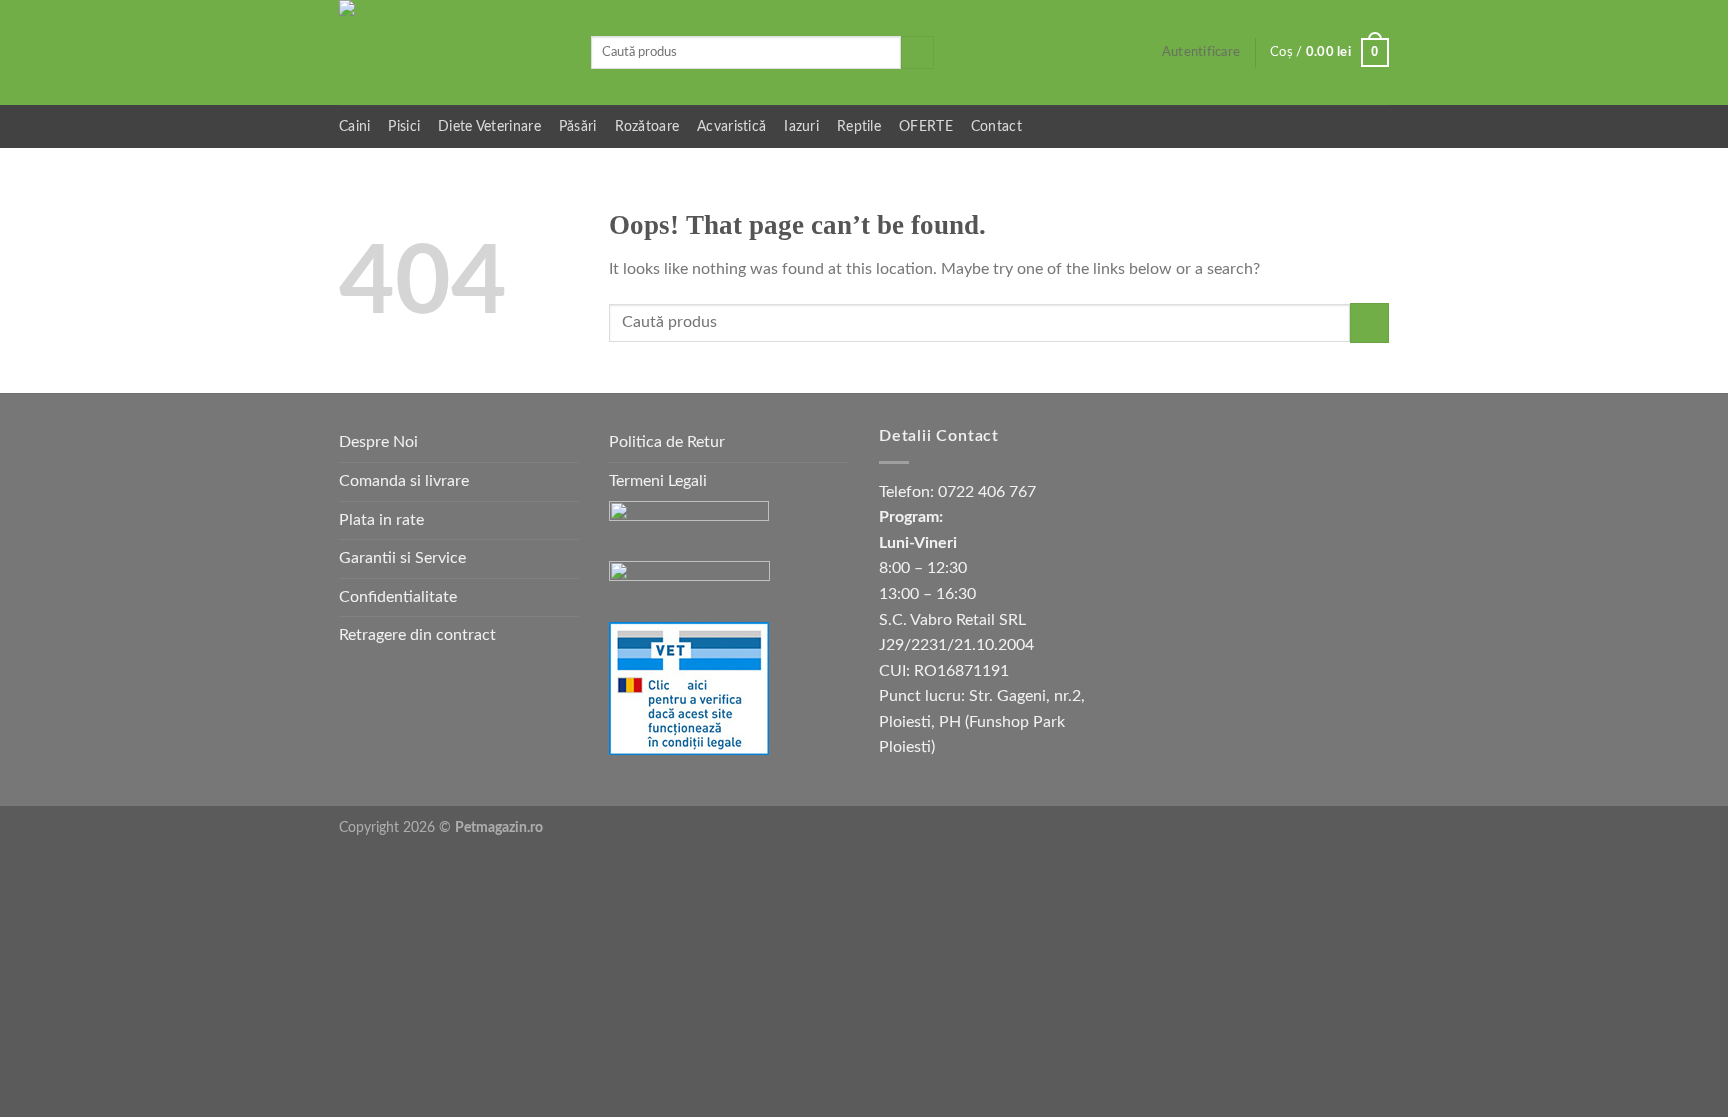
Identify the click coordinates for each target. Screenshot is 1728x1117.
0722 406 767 (987, 492)
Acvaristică (731, 126)
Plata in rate (381, 520)
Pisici (404, 126)
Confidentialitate (398, 597)
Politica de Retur (667, 442)
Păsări (578, 126)
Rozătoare (647, 126)
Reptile (859, 126)
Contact (996, 126)
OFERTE (926, 126)
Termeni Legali (658, 481)
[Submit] (917, 53)
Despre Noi (378, 442)
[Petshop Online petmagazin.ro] (450, 52)
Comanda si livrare (404, 481)
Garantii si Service (402, 558)
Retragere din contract (417, 635)
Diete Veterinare (489, 126)
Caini (354, 126)
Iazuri (801, 126)
